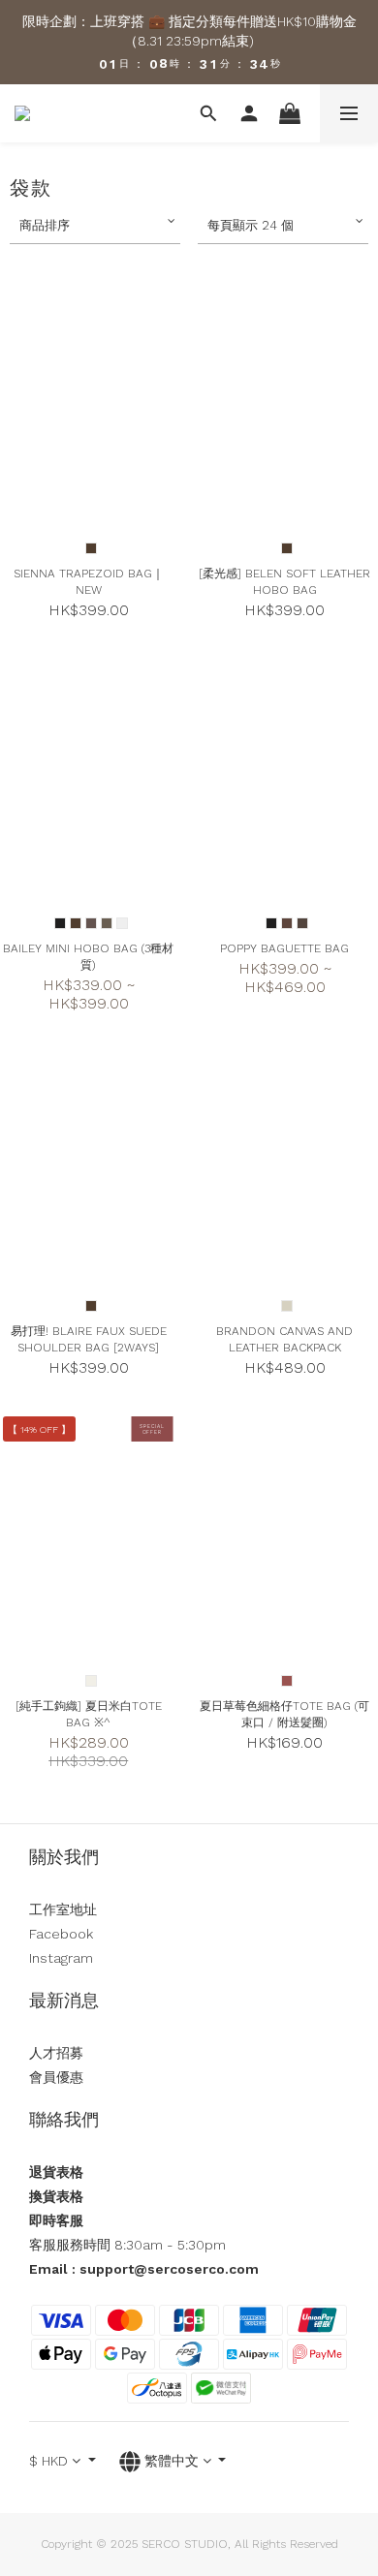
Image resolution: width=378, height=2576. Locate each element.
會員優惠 (56, 2077)
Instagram (61, 1958)
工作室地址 (63, 1909)
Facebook (61, 1934)
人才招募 (56, 2053)
